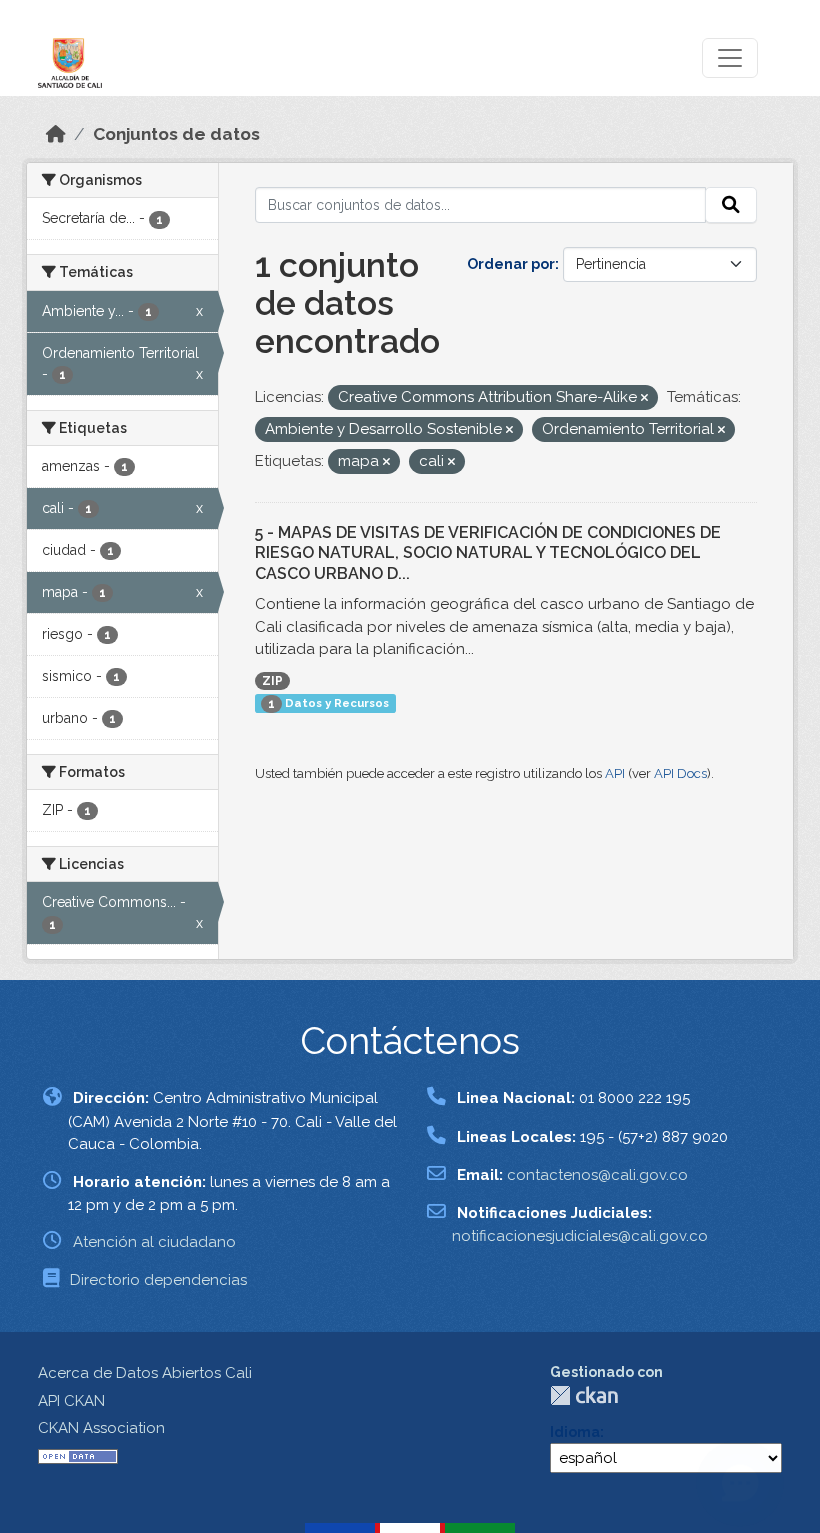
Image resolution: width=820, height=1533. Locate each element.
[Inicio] (56, 134)
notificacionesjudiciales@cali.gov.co (580, 1236)
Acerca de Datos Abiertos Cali (145, 1373)
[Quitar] (644, 398)
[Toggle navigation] (730, 58)
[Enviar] (731, 205)
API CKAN (71, 1401)
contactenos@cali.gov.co (597, 1175)
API (615, 773)
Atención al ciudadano (154, 1242)
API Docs (680, 773)
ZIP (272, 681)
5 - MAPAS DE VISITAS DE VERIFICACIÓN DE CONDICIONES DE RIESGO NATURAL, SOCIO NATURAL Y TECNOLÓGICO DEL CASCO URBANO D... (488, 553)
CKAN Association (101, 1428)
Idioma (575, 1432)
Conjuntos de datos (176, 134)
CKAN (584, 1395)
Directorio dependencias (158, 1280)
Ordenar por (511, 264)
